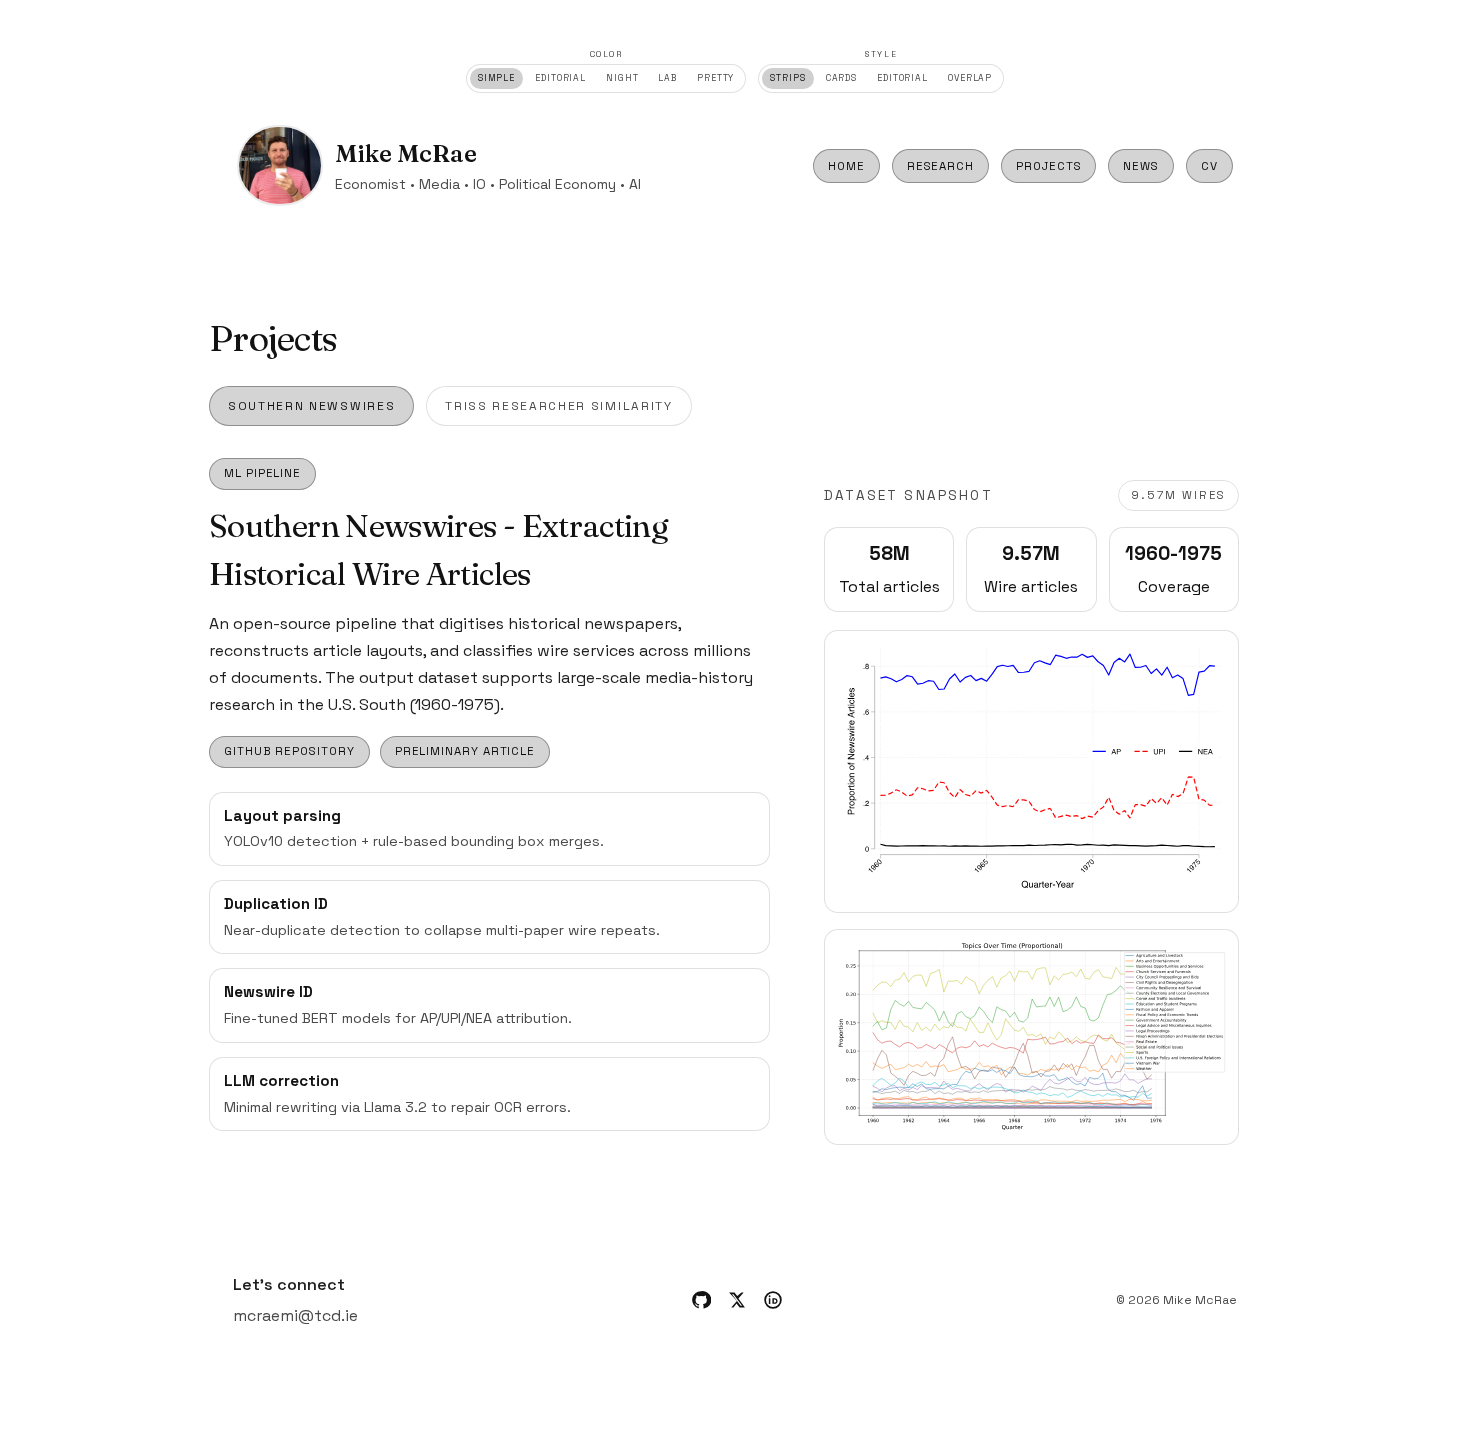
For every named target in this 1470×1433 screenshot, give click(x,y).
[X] (737, 1300)
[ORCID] (773, 1300)
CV (1209, 166)
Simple (496, 78)
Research (940, 166)
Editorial (560, 78)
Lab (667, 78)
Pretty (715, 78)
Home (846, 166)
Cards (841, 78)
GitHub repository (289, 751)
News (1141, 166)
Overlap (970, 78)
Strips (787, 78)
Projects (1048, 166)
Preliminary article (465, 751)
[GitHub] (701, 1300)
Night (622, 78)
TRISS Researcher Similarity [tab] (558, 406)
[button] (1031, 771)
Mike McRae (406, 153)
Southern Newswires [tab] (311, 406)
